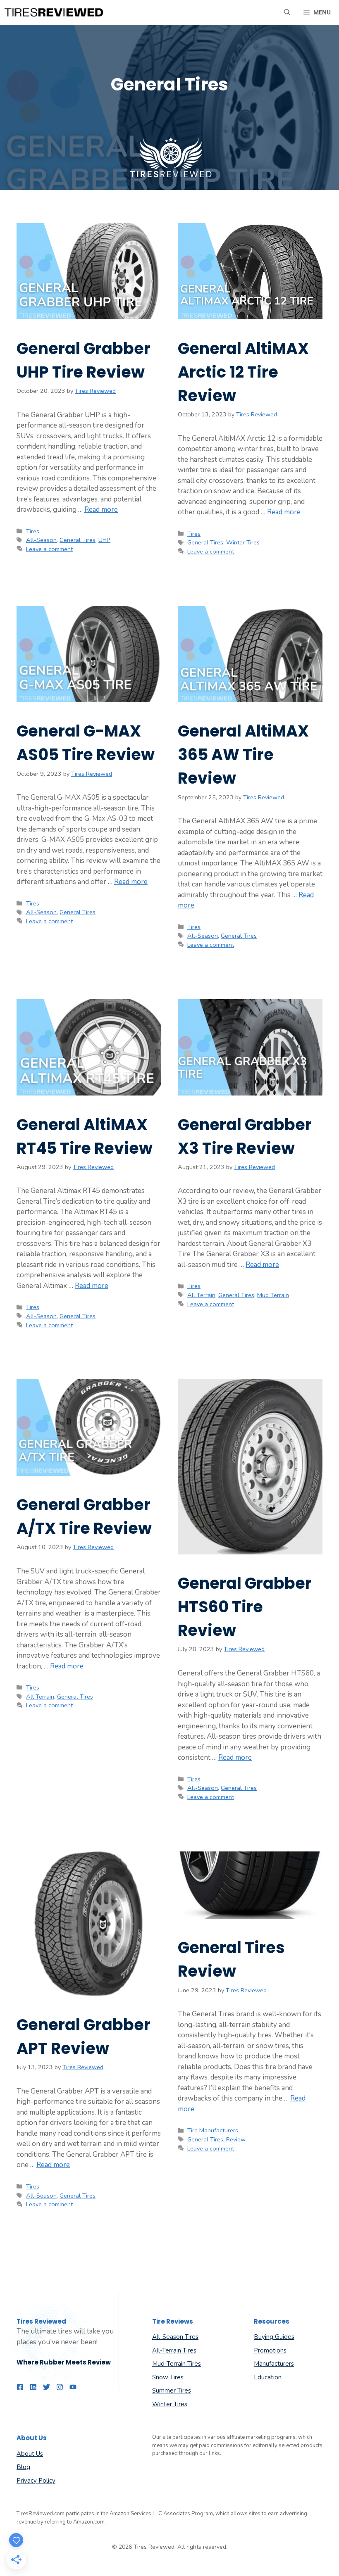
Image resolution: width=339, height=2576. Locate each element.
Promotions (270, 2350)
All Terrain (201, 1295)
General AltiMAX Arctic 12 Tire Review (243, 372)
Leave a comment (49, 549)
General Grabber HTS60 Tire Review (245, 1607)
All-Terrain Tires (174, 2350)
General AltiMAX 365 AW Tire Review (243, 755)
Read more (101, 510)
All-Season (41, 540)
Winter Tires (243, 542)
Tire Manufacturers (213, 2130)
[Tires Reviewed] (54, 12)
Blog (23, 2467)
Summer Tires (172, 2391)
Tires (33, 531)
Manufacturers (274, 2364)
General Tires (78, 540)
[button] (287, 12)
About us (30, 2454)
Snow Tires (168, 2377)
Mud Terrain (273, 1295)
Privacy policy (36, 2481)
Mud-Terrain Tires (177, 2364)
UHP (104, 540)
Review (236, 2139)
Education (268, 2377)
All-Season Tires (175, 2337)
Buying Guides (274, 2337)
